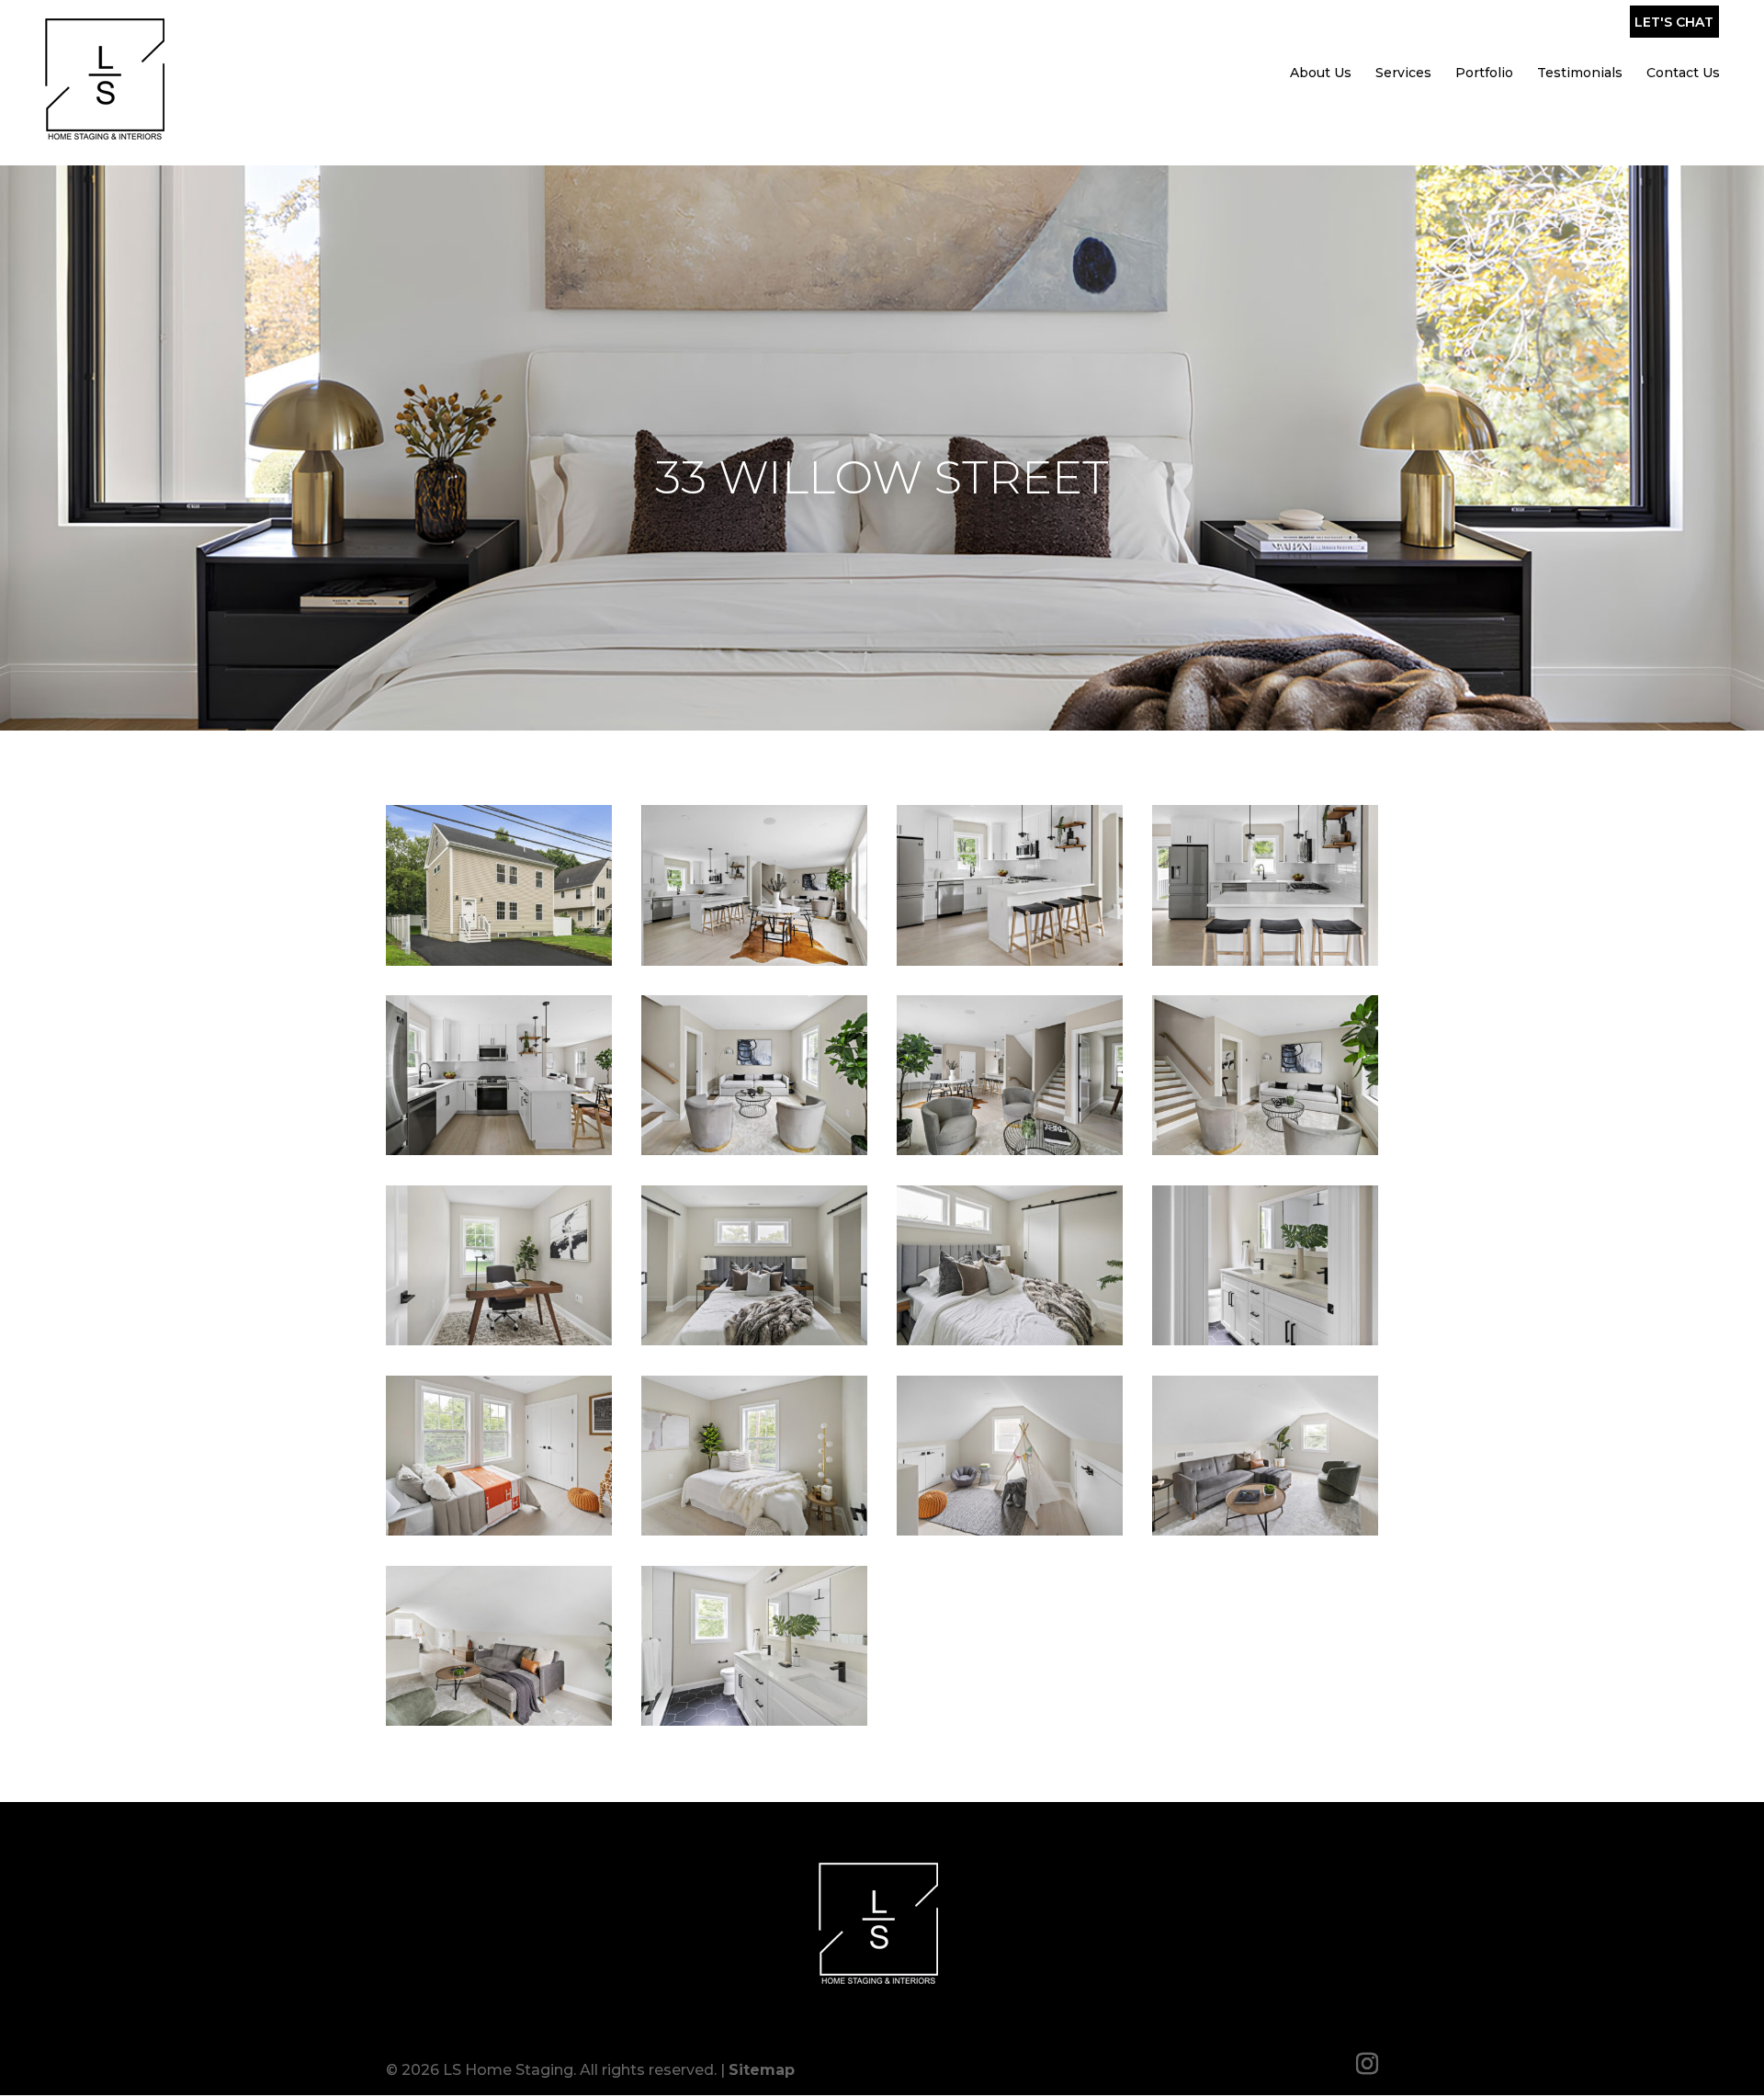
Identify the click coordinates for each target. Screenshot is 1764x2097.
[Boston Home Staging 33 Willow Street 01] (499, 961)
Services (1403, 73)
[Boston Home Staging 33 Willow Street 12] (1265, 1340)
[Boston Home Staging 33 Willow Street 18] (754, 1721)
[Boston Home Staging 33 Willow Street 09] (499, 1340)
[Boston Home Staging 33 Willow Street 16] (1265, 1530)
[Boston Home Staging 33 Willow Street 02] (754, 961)
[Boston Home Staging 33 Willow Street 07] (1010, 1150)
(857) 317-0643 (1519, 27)
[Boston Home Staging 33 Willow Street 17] (499, 1721)
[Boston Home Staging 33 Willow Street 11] (1010, 1340)
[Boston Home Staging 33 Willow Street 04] (1265, 961)
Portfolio (1484, 73)
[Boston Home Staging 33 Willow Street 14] (754, 1530)
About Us (1321, 73)
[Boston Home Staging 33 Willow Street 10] (754, 1340)
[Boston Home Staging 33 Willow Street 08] (1265, 1150)
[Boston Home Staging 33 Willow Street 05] (499, 1150)
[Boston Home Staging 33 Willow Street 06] (754, 1150)
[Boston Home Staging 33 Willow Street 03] (1010, 961)
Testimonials (1580, 73)
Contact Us (1683, 73)
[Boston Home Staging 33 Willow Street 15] (1010, 1530)
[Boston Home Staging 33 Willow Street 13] (499, 1530)
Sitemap (762, 2070)
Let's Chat (1674, 22)
